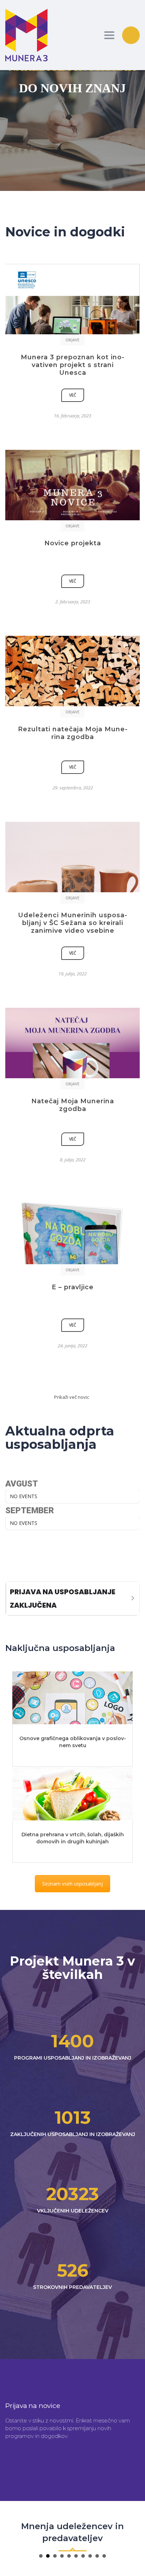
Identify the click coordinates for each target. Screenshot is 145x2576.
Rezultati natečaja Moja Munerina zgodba (73, 733)
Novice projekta (73, 543)
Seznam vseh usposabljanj (72, 1884)
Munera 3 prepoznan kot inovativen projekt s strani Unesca (72, 365)
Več (73, 395)
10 (104, 2556)
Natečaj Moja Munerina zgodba (73, 1105)
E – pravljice (73, 1287)
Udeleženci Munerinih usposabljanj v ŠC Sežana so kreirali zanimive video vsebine (72, 923)
